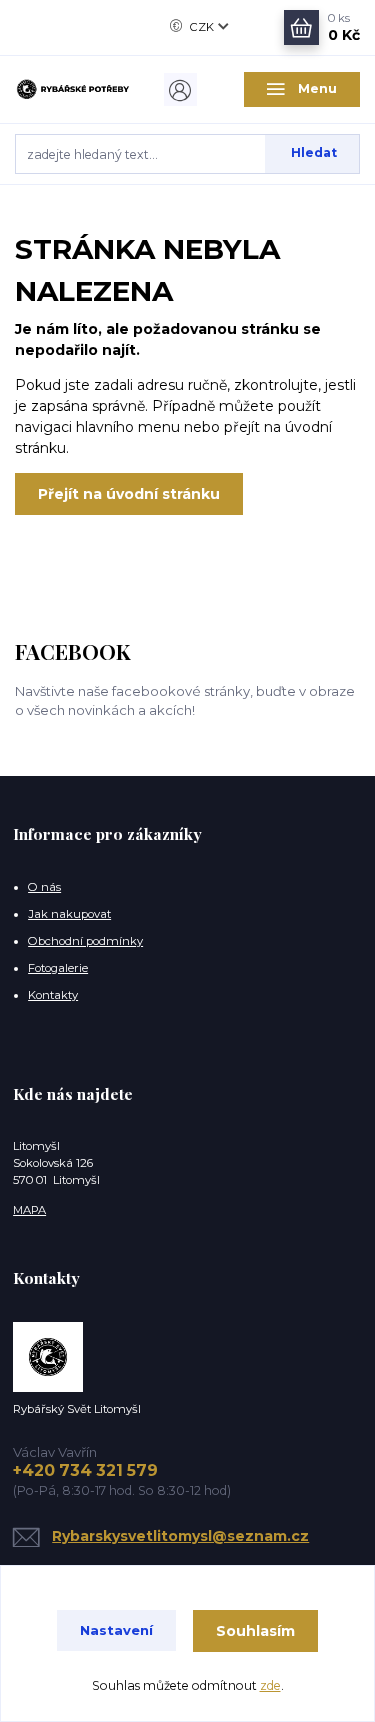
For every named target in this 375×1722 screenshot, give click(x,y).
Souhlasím (255, 1631)
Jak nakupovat (69, 914)
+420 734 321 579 (85, 1470)
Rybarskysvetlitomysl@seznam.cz (180, 1536)
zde (270, 1685)
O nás (44, 887)
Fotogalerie (58, 968)
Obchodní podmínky (85, 941)
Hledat (314, 152)
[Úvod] (73, 89)
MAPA (29, 1210)
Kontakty (53, 995)
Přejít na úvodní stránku (129, 494)
